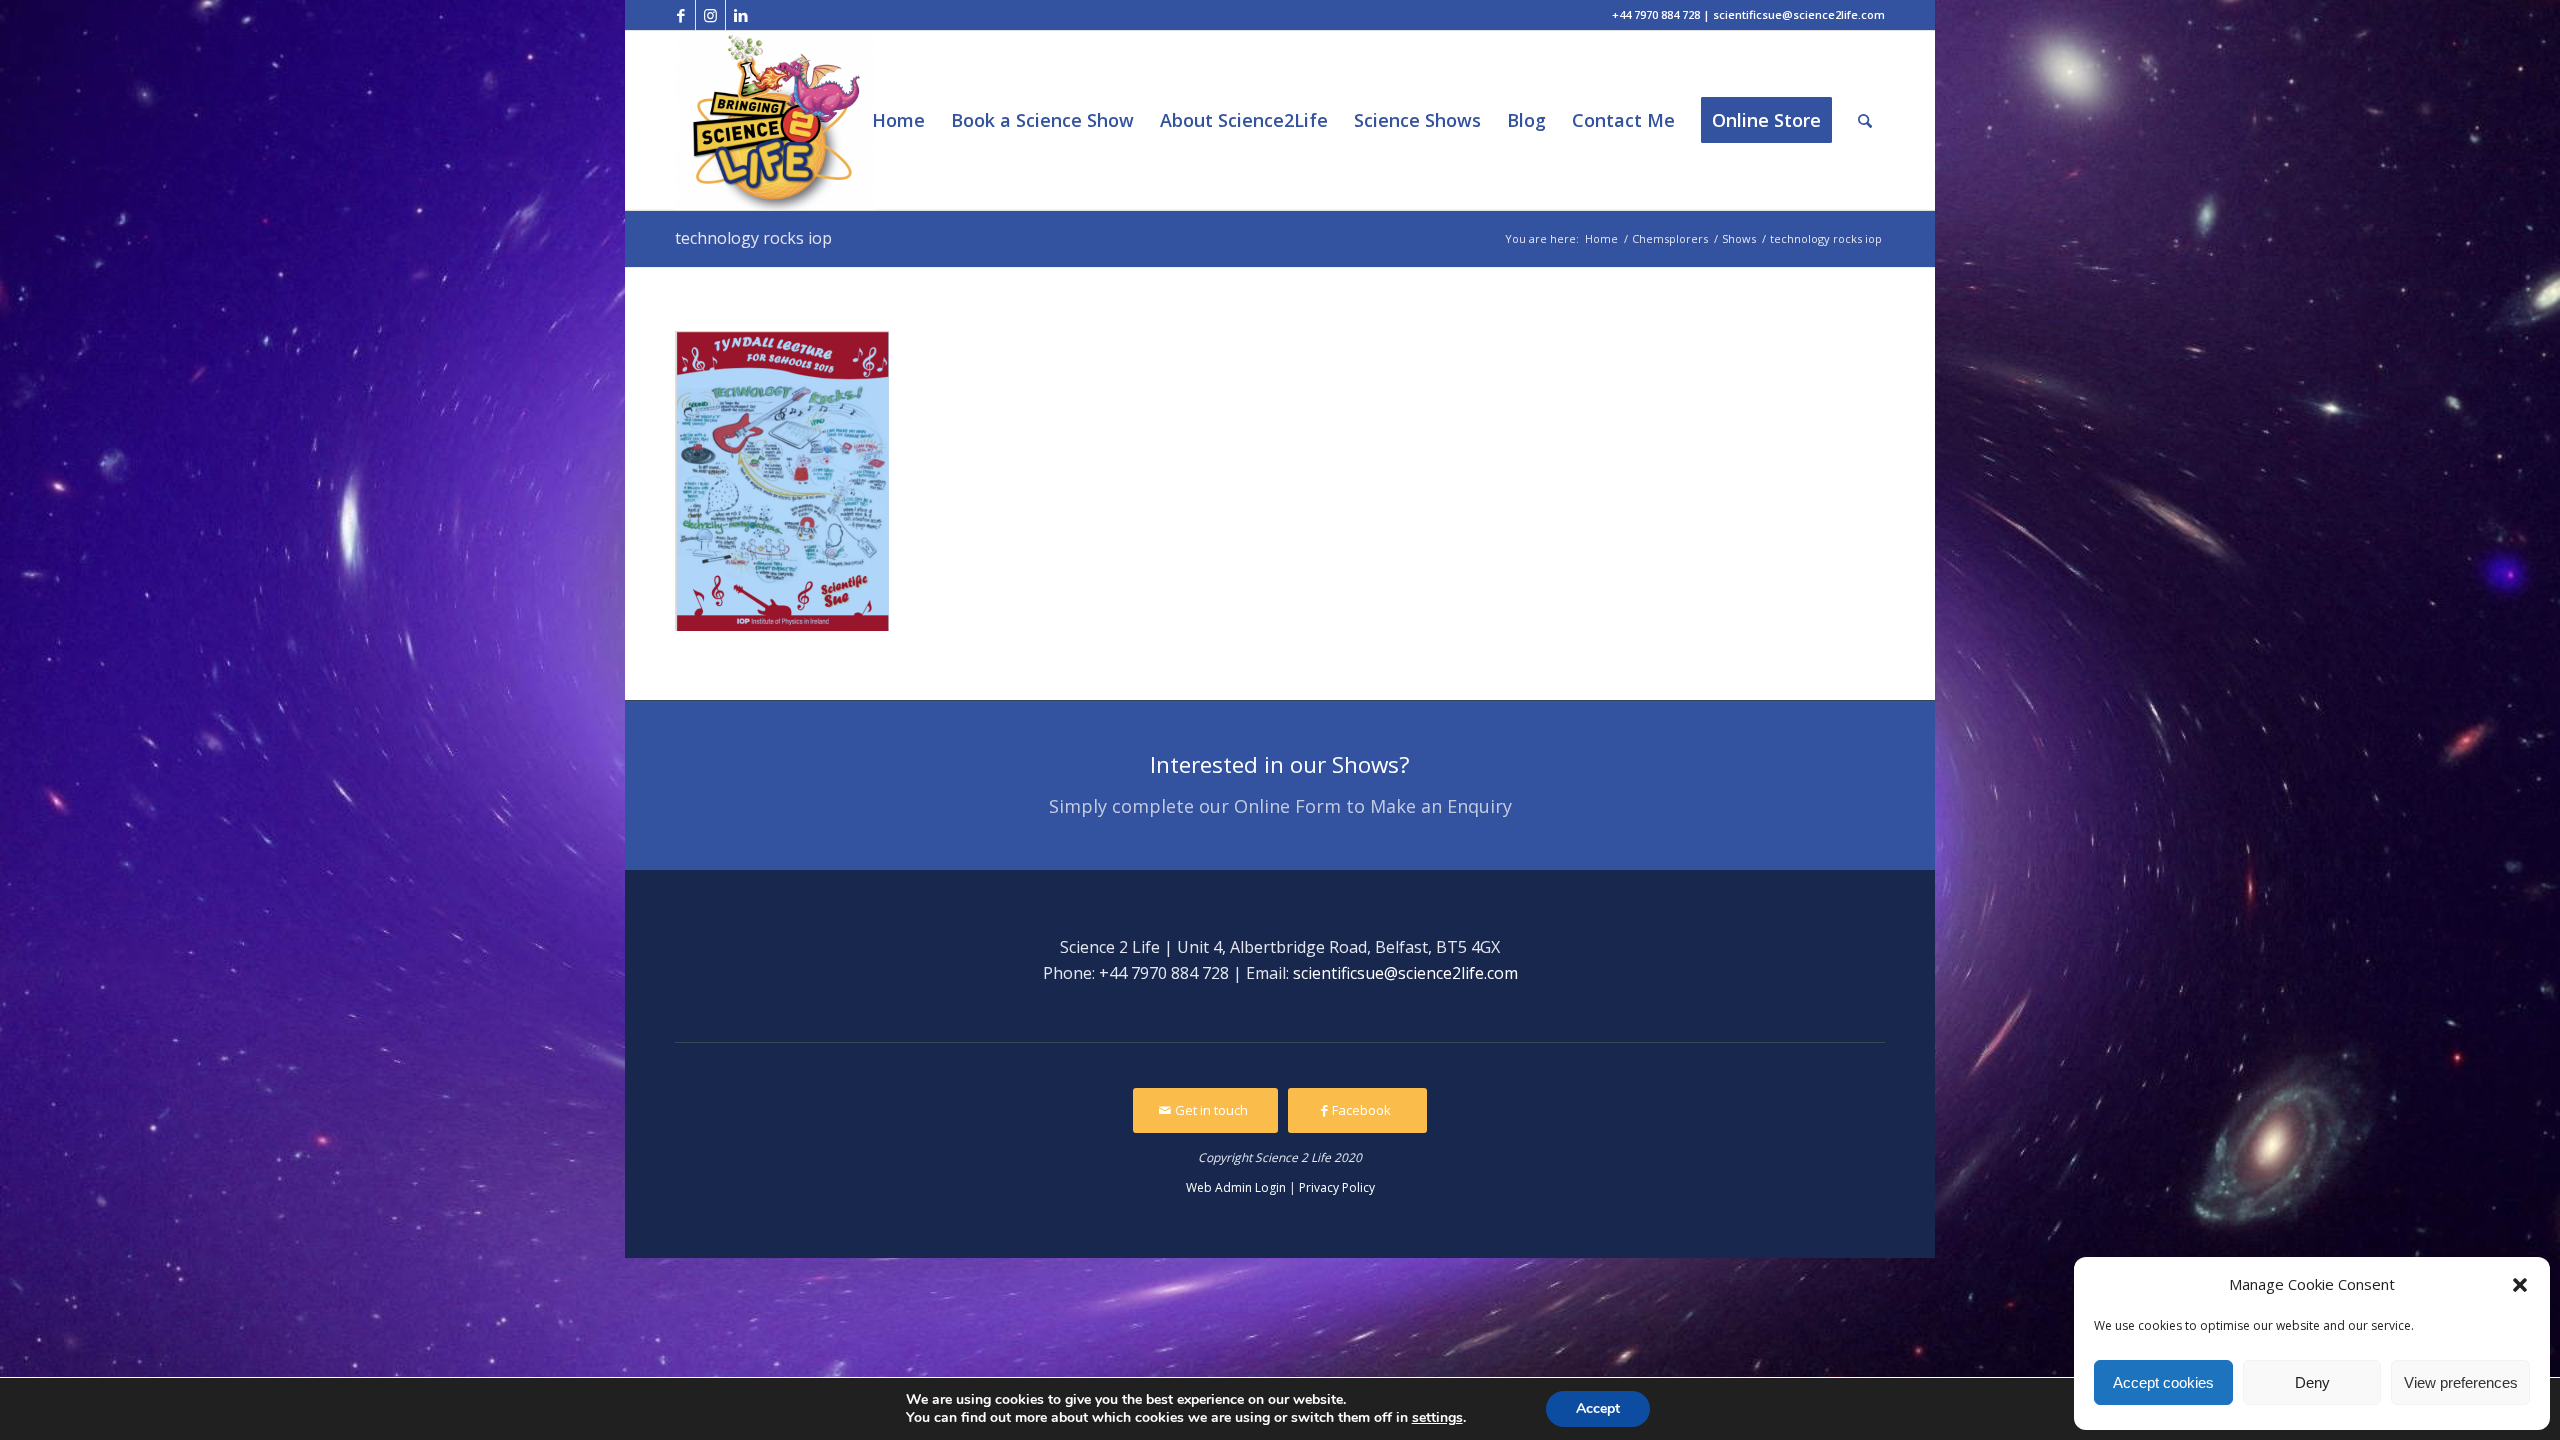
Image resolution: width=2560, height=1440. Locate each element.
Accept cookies (2163, 1382)
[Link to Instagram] (710, 15)
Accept (1598, 1408)
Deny (2312, 1382)
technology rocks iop (753, 238)
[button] (2520, 1285)
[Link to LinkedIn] (741, 15)
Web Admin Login (1236, 1187)
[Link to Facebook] (680, 15)
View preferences (2461, 1382)
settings (1437, 1418)
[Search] (1865, 120)
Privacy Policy (1337, 1187)
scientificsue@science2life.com (1405, 973)
